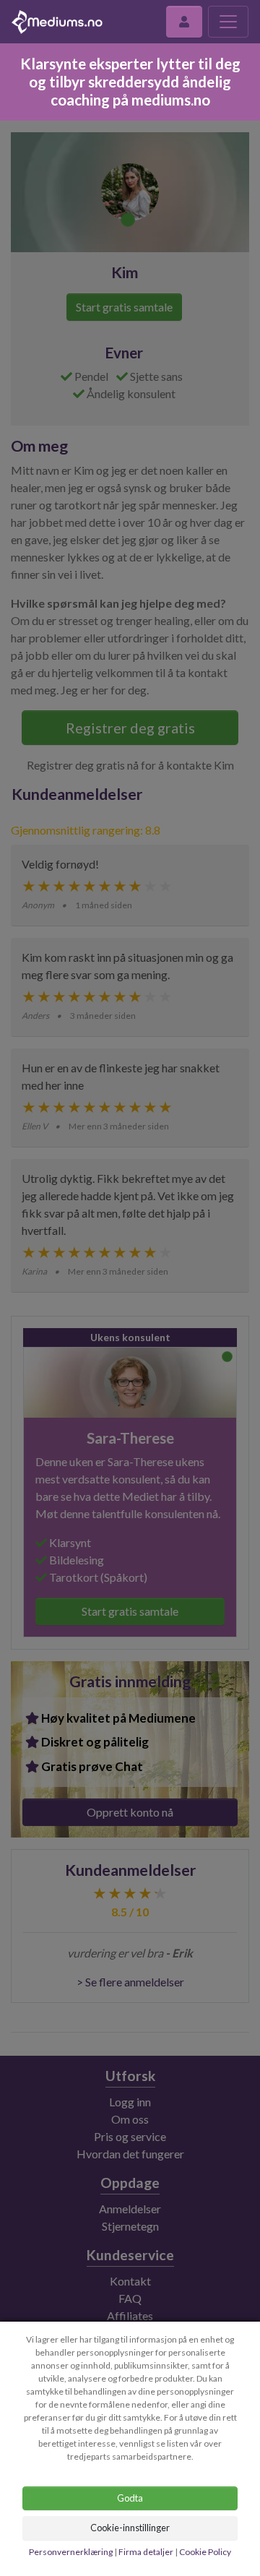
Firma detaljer (146, 2552)
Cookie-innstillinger (130, 2528)
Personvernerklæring (71, 2552)
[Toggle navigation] (228, 22)
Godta (130, 2498)
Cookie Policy (205, 2552)
